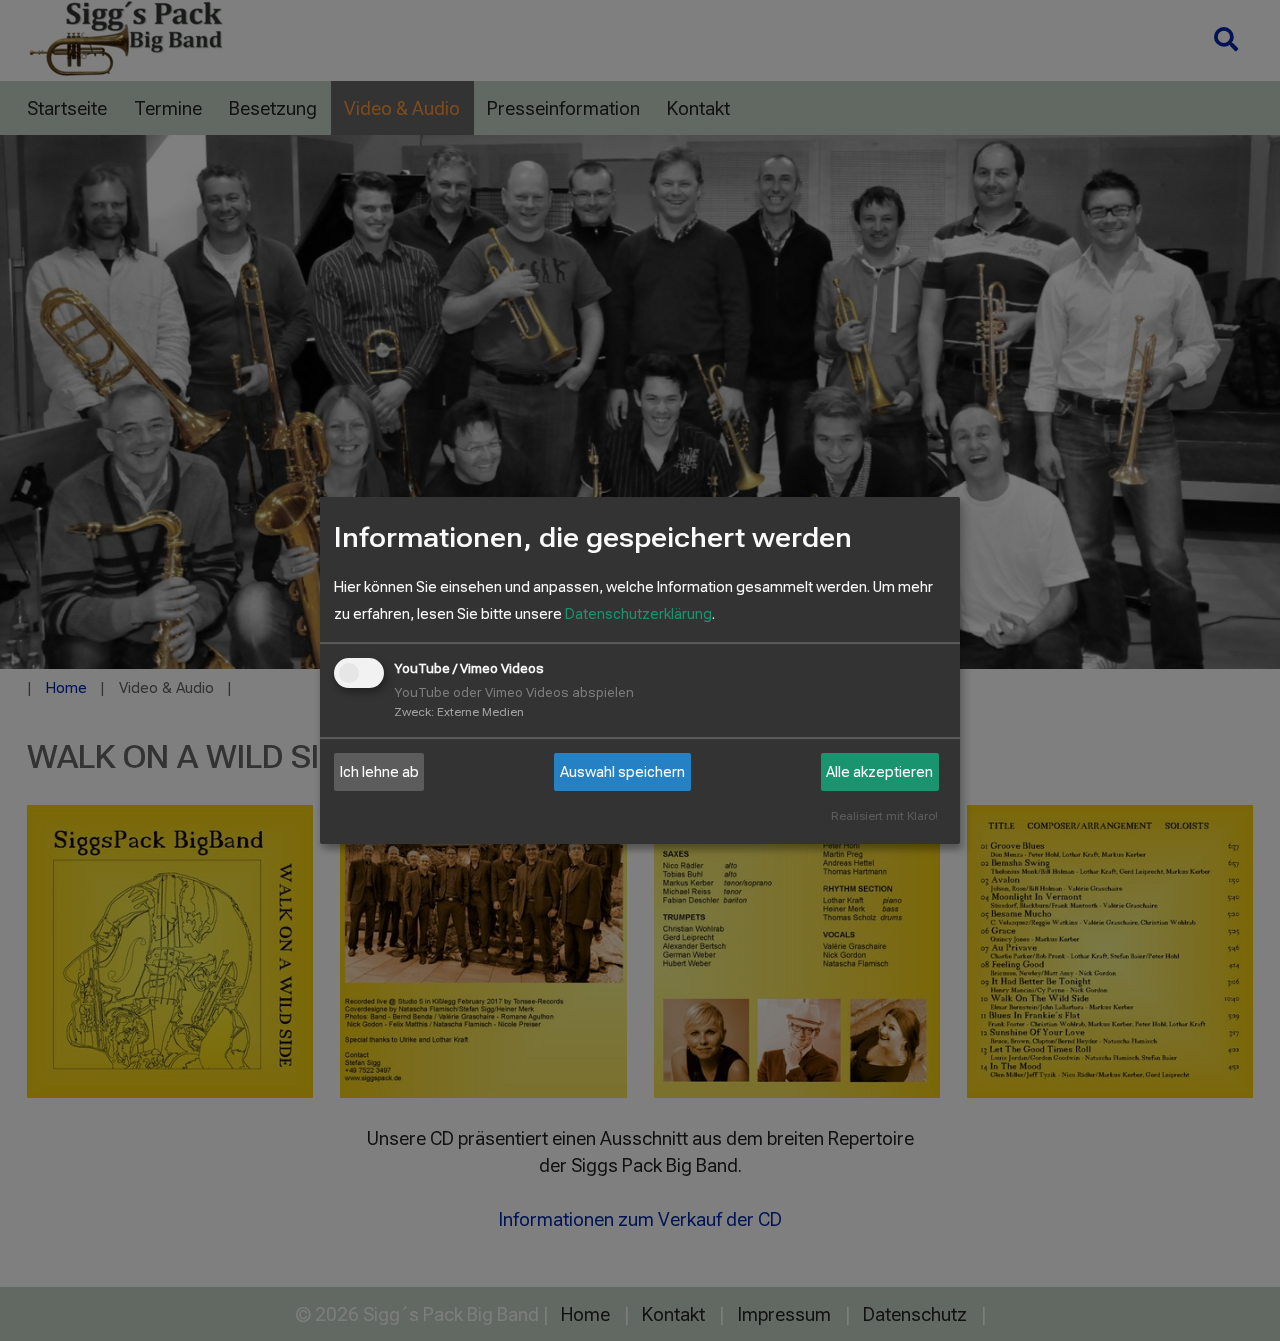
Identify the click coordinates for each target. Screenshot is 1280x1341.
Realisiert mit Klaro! (884, 816)
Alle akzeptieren (879, 772)
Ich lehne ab (379, 772)
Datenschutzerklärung (638, 614)
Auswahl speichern (622, 772)
